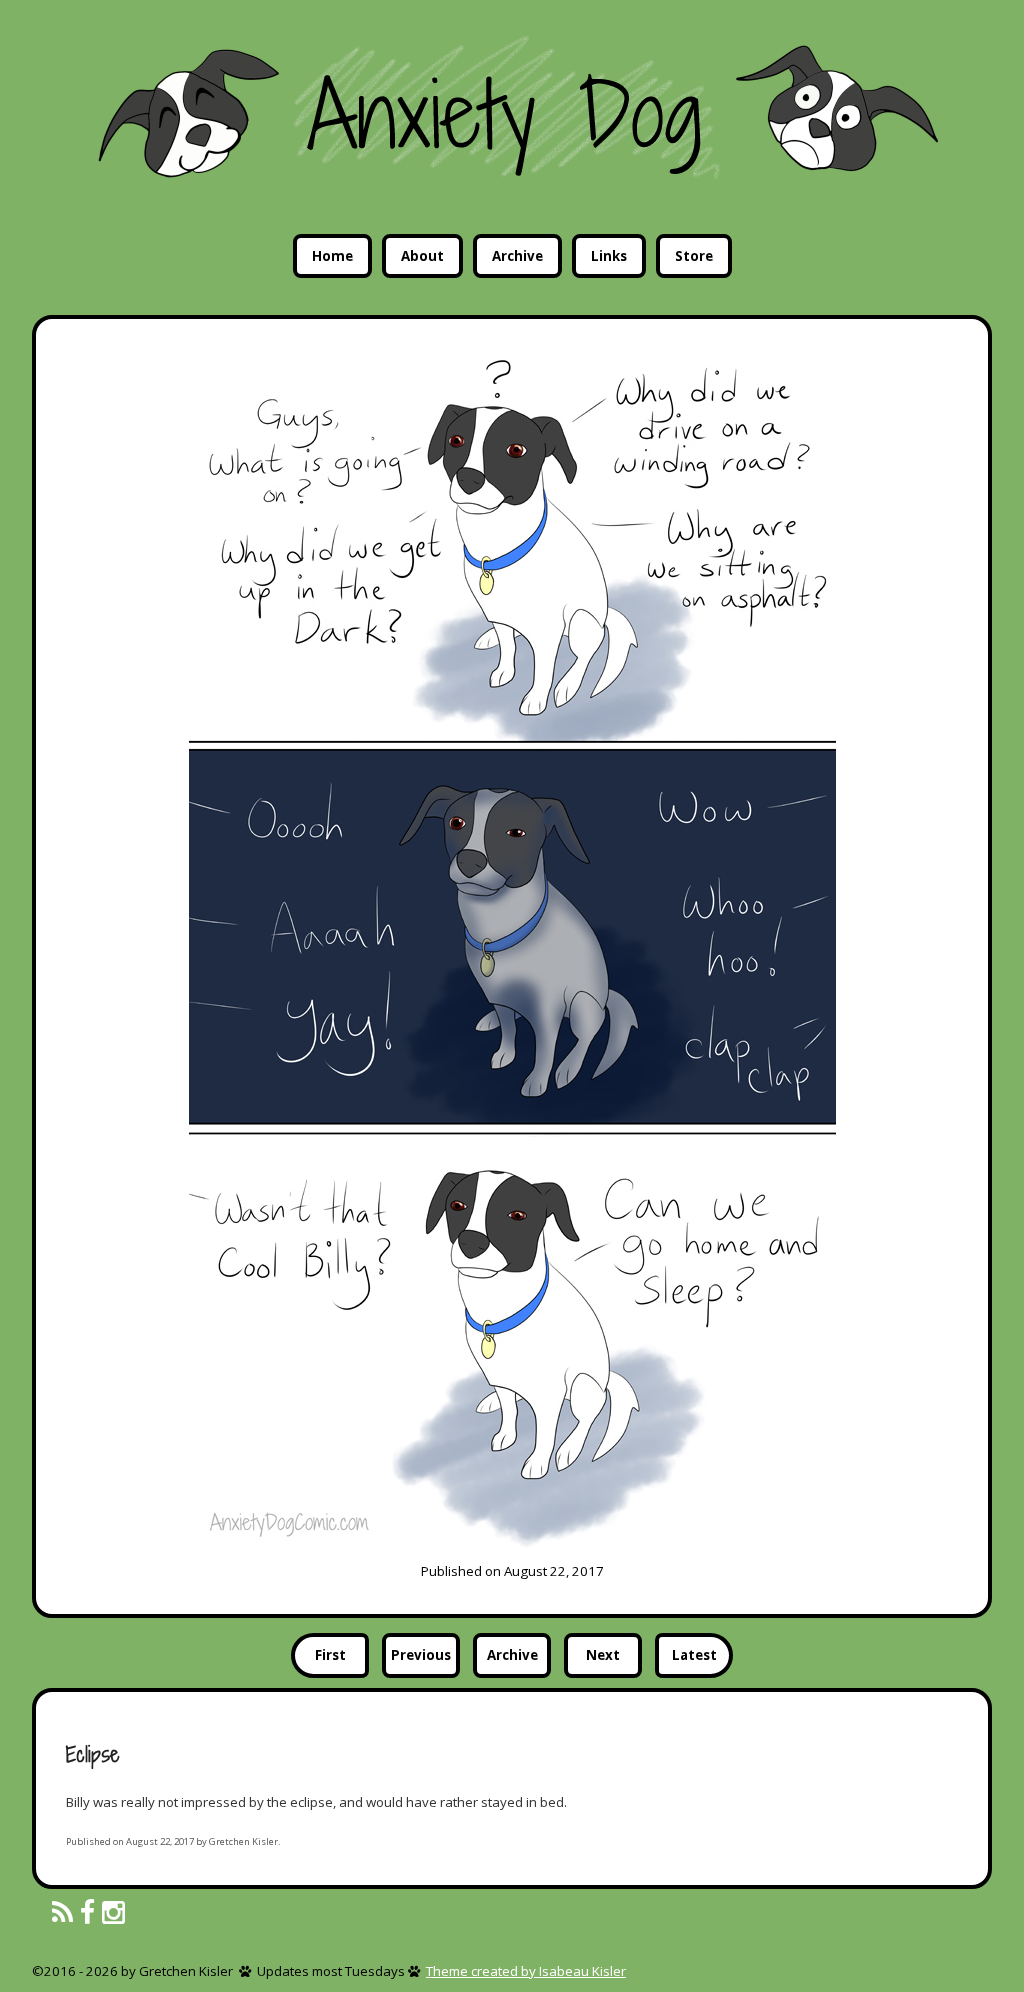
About (422, 256)
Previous (421, 1655)
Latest (694, 1655)
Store (694, 256)
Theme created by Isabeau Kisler (526, 1971)
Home (332, 256)
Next (603, 1655)
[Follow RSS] (62, 1913)
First (330, 1655)
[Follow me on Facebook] (87, 1913)
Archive (517, 256)
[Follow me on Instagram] (113, 1913)
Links (609, 256)
